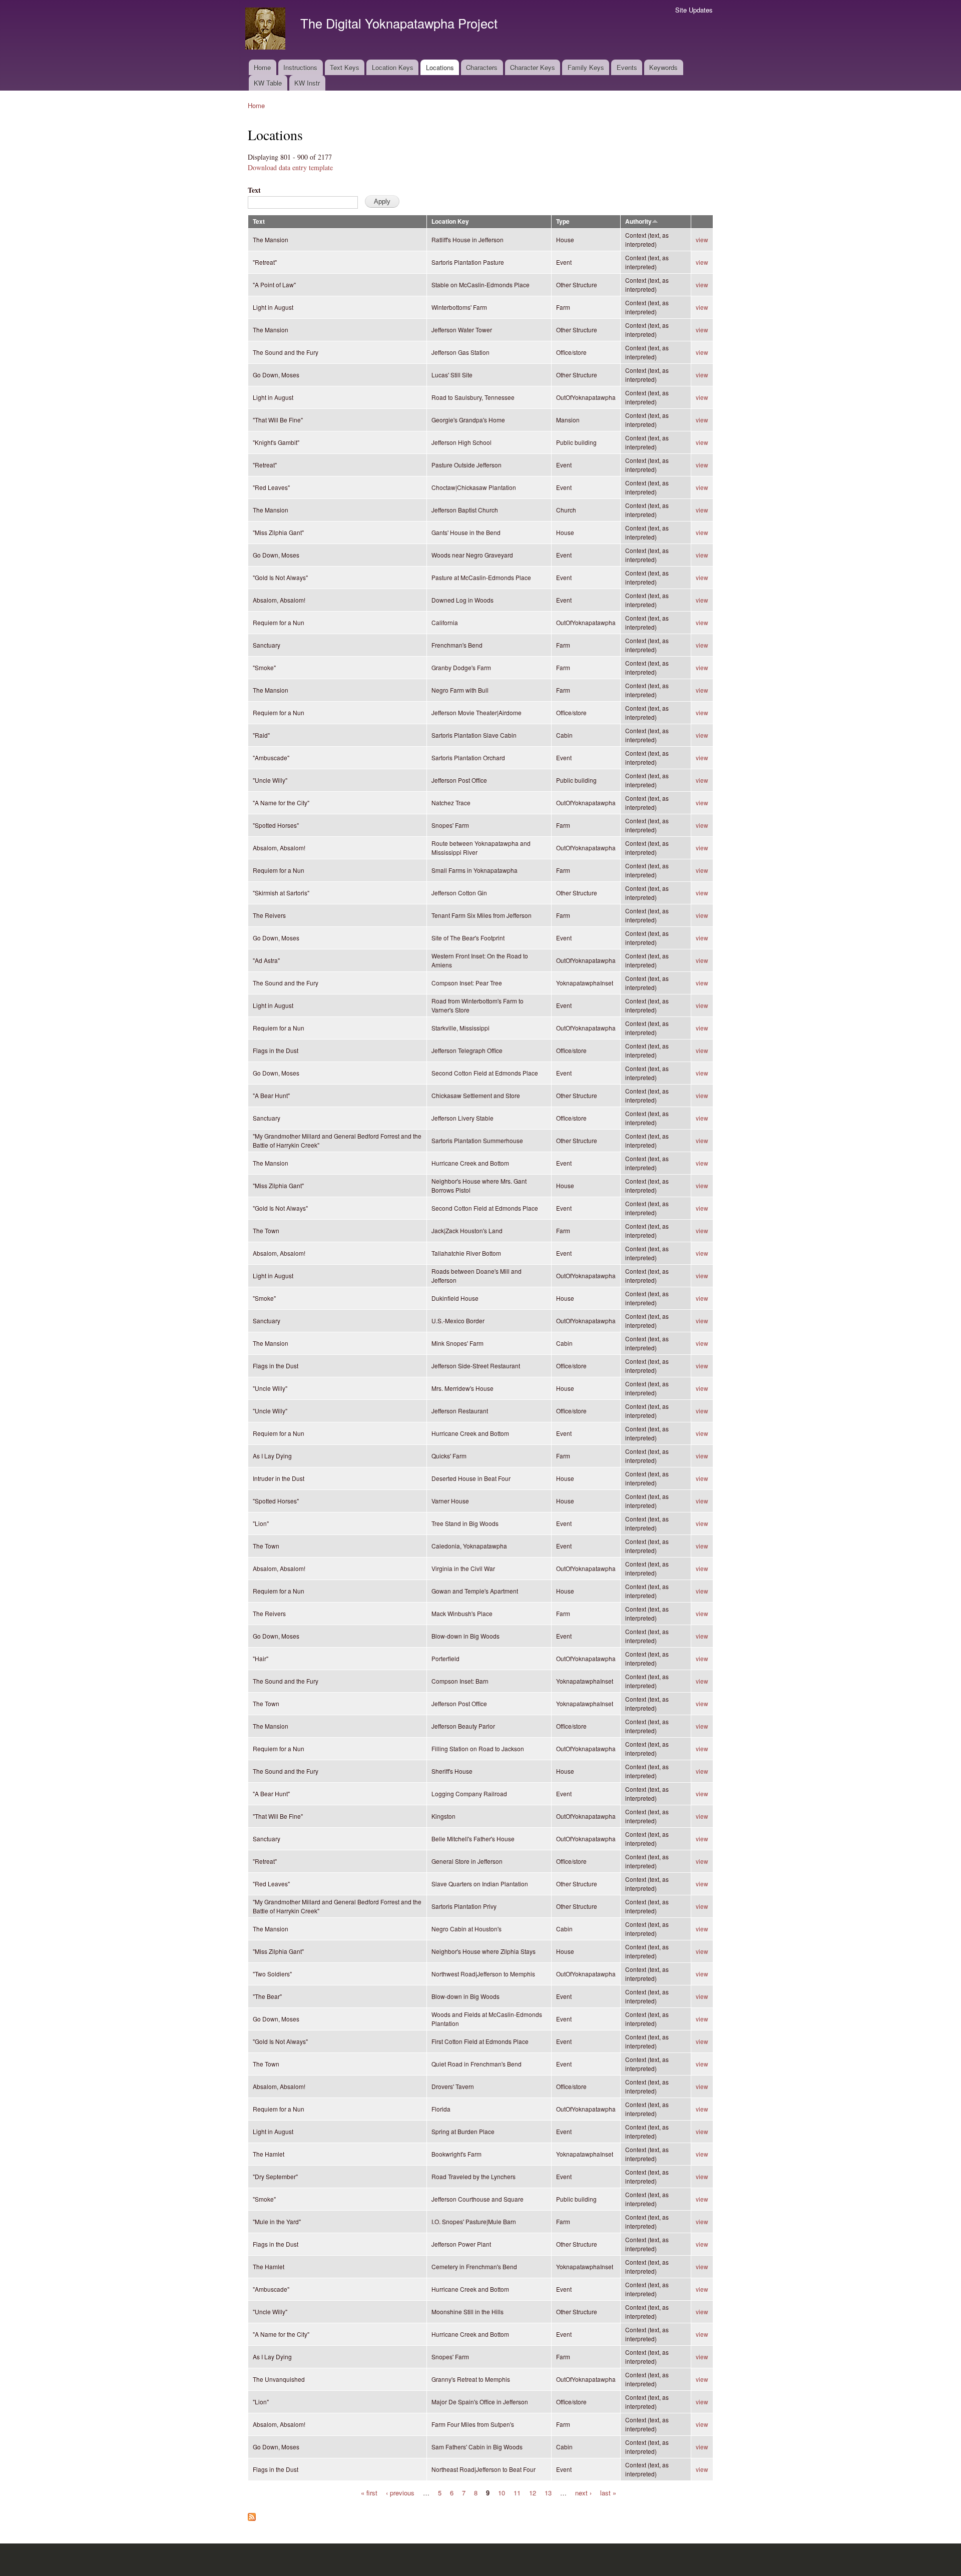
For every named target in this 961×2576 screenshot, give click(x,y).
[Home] (267, 30)
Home (262, 67)
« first (369, 2492)
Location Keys (393, 67)
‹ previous (400, 2492)
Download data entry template (290, 167)
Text (254, 190)
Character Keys (533, 67)
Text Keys (345, 67)
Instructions (300, 67)
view (702, 239)
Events (627, 67)
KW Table (268, 83)
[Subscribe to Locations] (252, 2514)
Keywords (663, 67)
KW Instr (307, 83)
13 (548, 2492)
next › (583, 2492)
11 (517, 2492)
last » (608, 2492)
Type (563, 221)
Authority (638, 221)
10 (502, 2492)
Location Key (450, 221)
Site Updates (694, 10)
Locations (440, 67)
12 (533, 2492)
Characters (482, 67)
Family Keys (586, 67)
